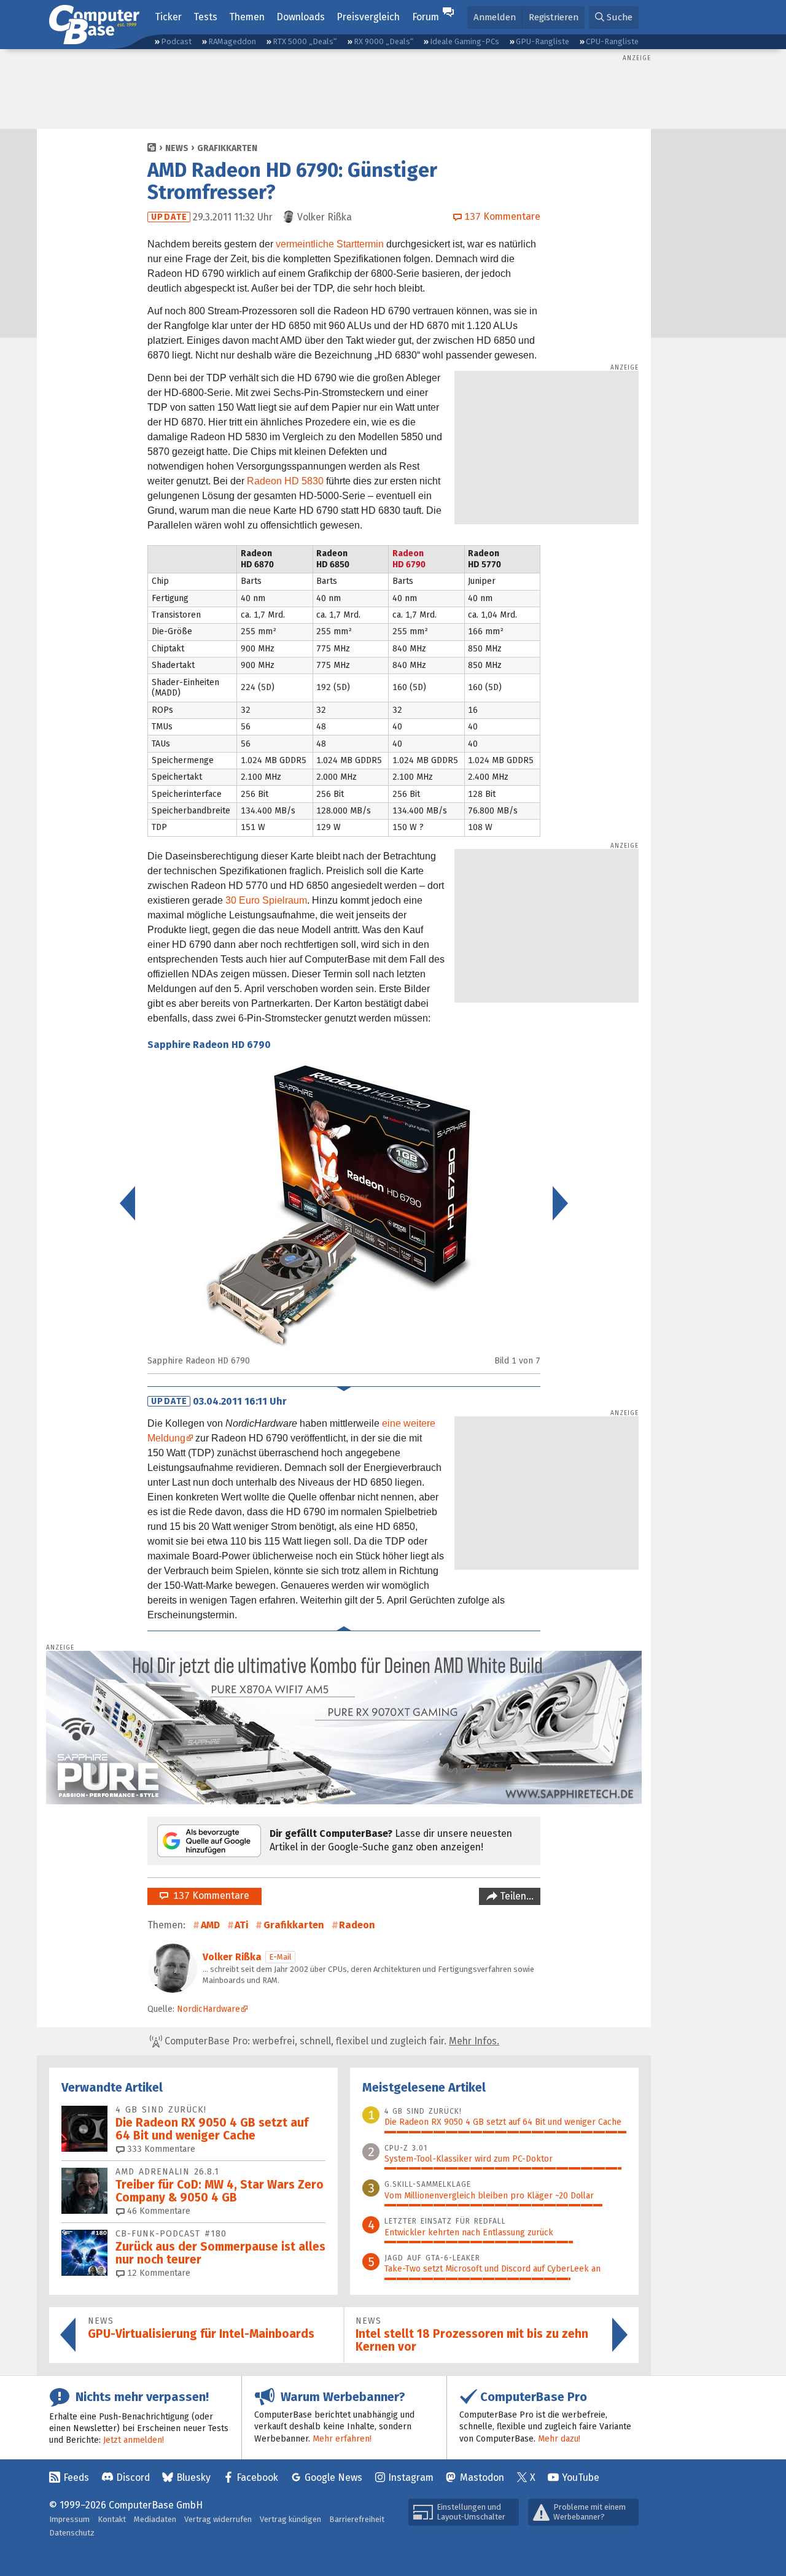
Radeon (357, 1925)
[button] (614, 17)
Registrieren (554, 17)
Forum (426, 17)
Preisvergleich (368, 17)
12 (158, 2273)
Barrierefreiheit (357, 2519)
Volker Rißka (232, 1957)
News (177, 148)
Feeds (76, 2477)
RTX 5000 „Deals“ (305, 41)
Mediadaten (155, 2519)
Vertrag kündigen (290, 2519)
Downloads (301, 17)
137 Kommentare (209, 1895)
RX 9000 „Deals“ (383, 41)
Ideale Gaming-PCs (465, 41)
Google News (333, 2477)
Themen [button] (247, 17)
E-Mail (280, 1957)
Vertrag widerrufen (218, 2519)
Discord (133, 2477)
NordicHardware (208, 2009)
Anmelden (495, 17)
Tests (205, 17)
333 (160, 2149)
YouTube (581, 2477)
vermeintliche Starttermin (330, 244)
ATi (241, 1925)
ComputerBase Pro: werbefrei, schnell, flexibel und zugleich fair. (331, 2041)
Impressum (69, 2519)
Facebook (257, 2477)
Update (169, 217)
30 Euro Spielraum (266, 900)
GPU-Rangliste (543, 41)
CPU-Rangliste (612, 41)
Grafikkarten (227, 148)
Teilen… (516, 1896)
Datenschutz (72, 2533)
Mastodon (482, 2477)
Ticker (168, 17)
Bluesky (193, 2477)
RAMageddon (232, 41)
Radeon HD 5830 (285, 481)
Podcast (176, 41)
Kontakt (112, 2519)
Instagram (411, 2477)
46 (158, 2211)
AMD (210, 1925)
